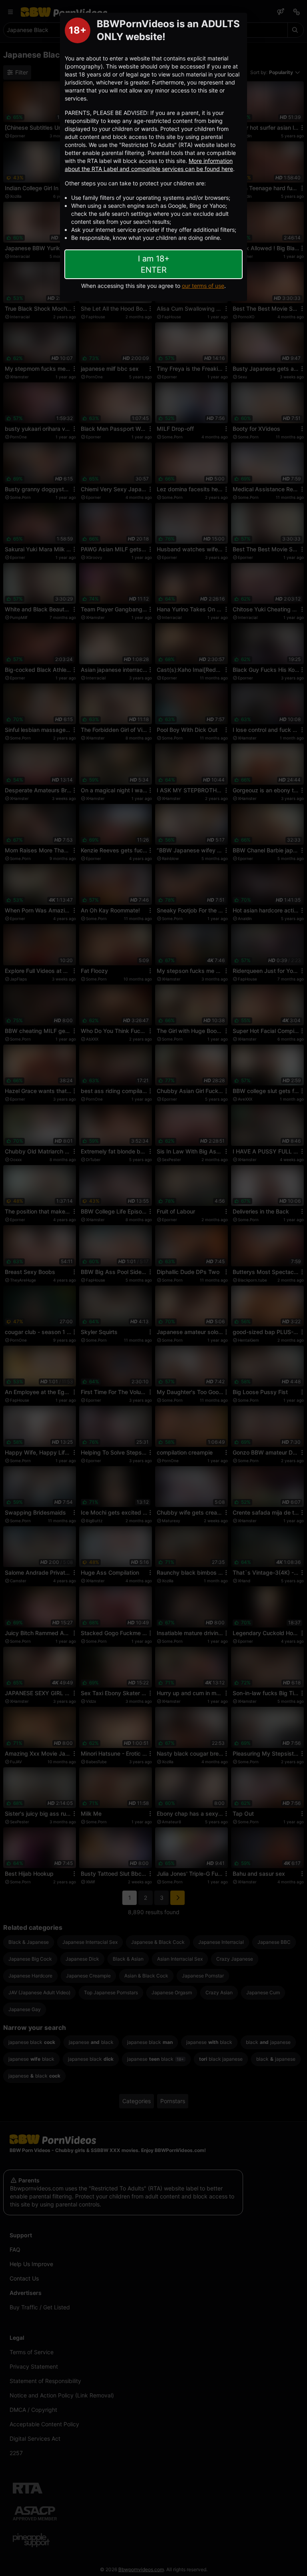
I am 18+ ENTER (154, 264)
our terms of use (203, 286)
